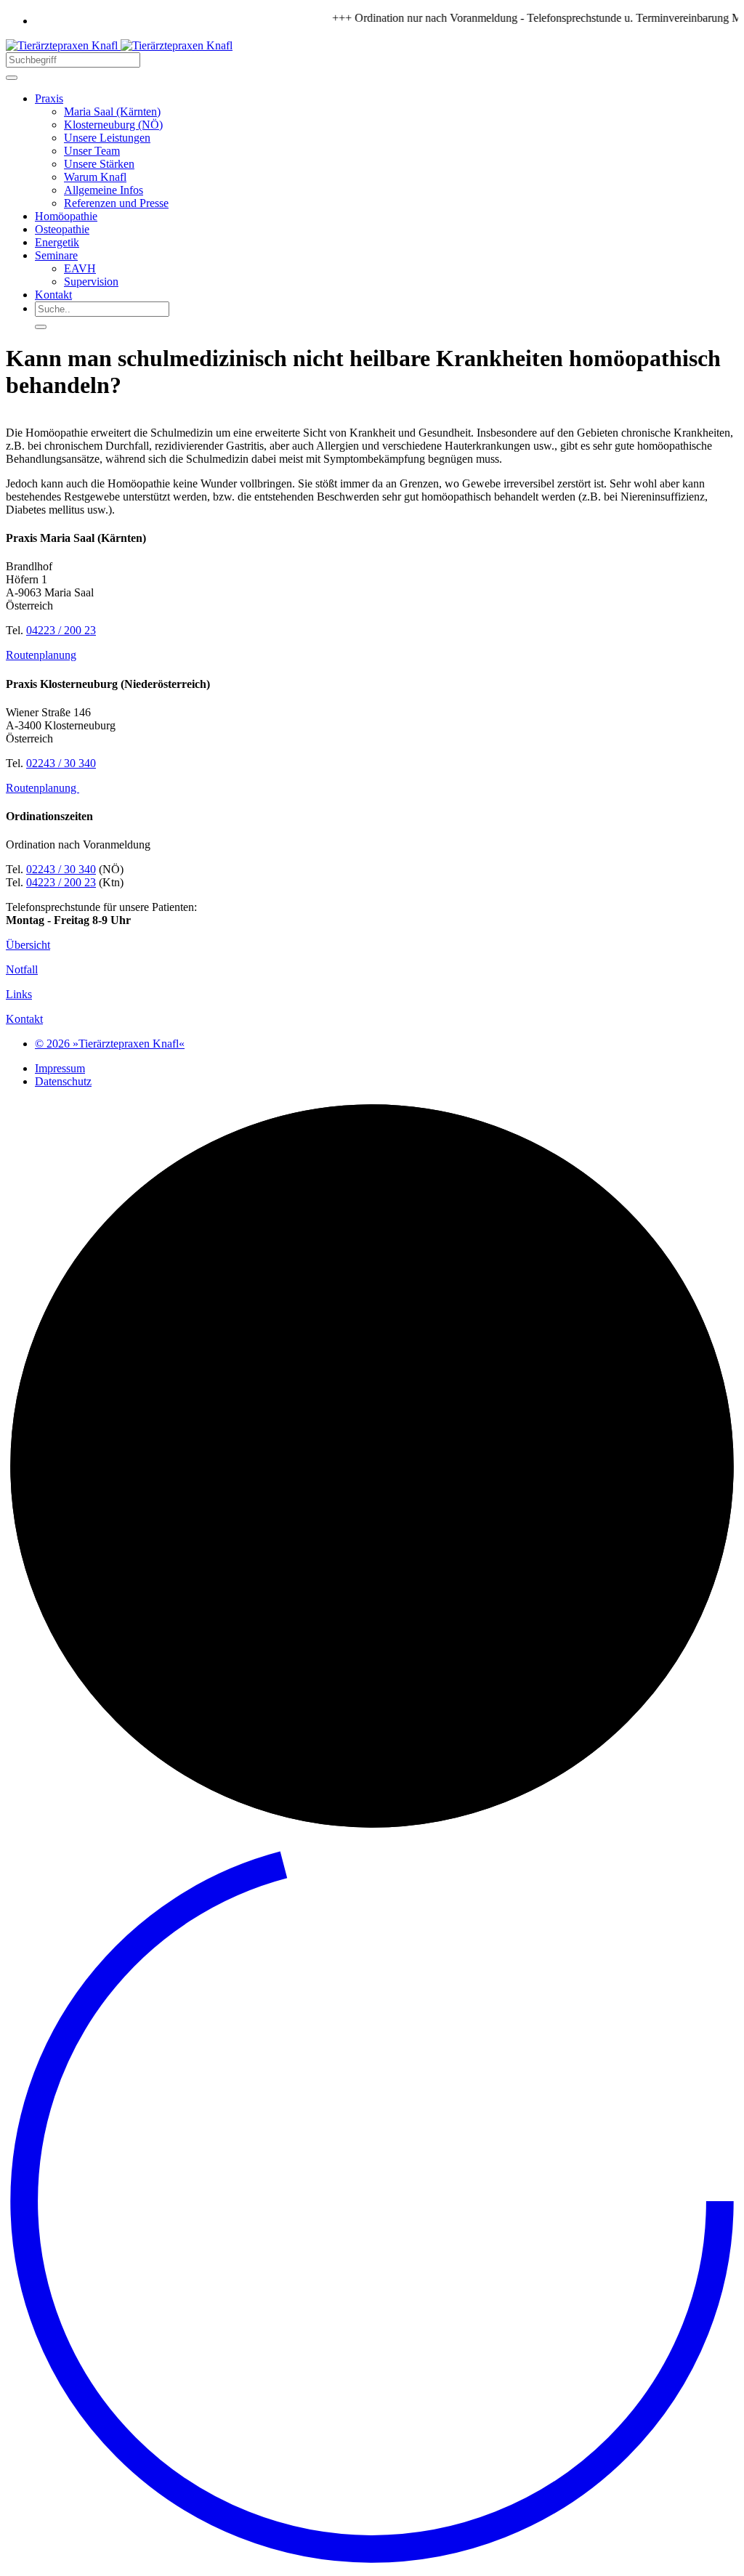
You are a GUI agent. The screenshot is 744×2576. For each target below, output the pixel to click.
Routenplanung (41, 655)
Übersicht (28, 945)
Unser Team (92, 151)
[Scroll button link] (372, 2563)
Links (19, 994)
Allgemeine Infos (104, 190)
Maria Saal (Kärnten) (112, 112)
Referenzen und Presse (116, 203)
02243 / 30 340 (61, 763)
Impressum (60, 1068)
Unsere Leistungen (107, 138)
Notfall (22, 969)
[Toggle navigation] (12, 78)
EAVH (80, 268)
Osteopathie (62, 229)
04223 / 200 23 (61, 630)
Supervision (91, 282)
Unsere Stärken (99, 164)
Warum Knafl (95, 177)
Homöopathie (66, 216)
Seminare (56, 255)
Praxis (49, 98)
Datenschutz (63, 1081)
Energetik (57, 242)
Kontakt (53, 295)
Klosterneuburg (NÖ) (113, 125)
